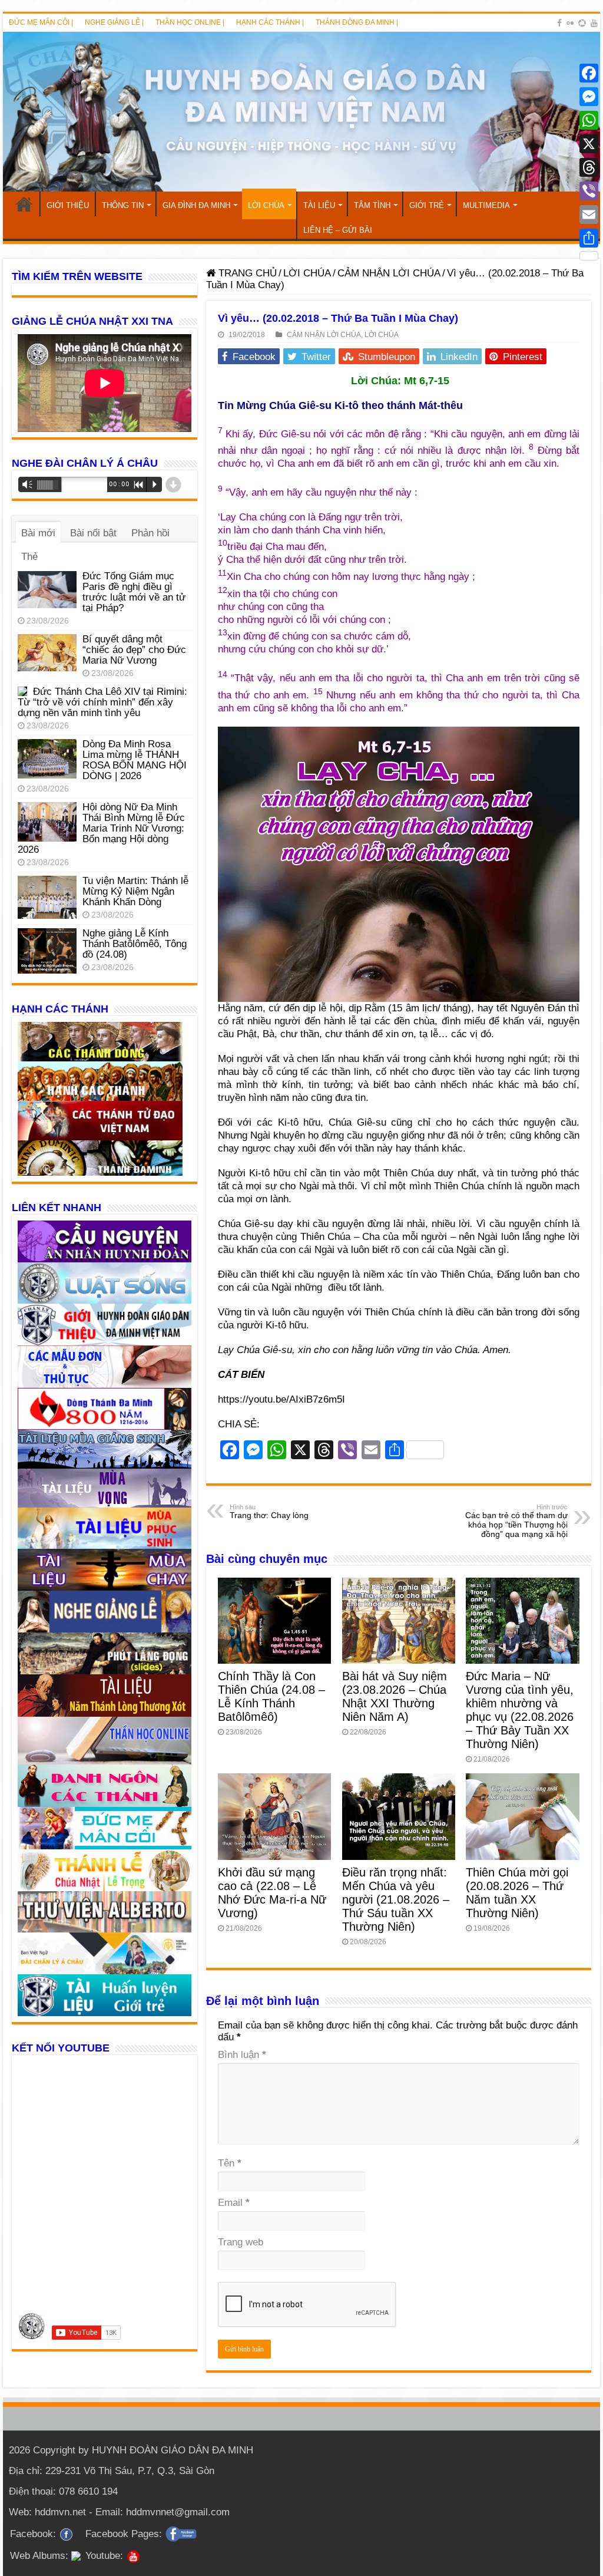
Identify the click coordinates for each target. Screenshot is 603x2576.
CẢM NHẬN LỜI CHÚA (389, 273)
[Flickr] (570, 23)
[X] (589, 144)
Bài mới (38, 533)
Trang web (241, 2242)
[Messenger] (589, 97)
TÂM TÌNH (372, 205)
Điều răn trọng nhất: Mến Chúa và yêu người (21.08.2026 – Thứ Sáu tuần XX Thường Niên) (396, 1899)
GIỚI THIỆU (68, 205)
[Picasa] (582, 23)
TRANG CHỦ (24, 204)
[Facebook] (559, 23)
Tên (230, 2163)
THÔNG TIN (123, 205)
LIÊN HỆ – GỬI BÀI (338, 230)
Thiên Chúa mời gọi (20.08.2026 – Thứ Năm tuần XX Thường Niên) (517, 1893)
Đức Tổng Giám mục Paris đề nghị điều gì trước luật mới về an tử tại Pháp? (134, 592)
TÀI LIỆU (319, 205)
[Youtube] (594, 23)
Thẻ (29, 557)
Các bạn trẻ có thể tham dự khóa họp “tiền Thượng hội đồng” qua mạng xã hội (516, 1521)
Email (234, 2203)
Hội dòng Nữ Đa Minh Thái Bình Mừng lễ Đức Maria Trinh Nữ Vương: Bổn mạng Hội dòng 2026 (101, 828)
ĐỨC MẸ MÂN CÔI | (41, 22)
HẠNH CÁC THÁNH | (270, 22)
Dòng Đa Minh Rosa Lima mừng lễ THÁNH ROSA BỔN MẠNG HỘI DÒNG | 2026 (135, 760)
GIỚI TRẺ (427, 205)
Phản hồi (150, 533)
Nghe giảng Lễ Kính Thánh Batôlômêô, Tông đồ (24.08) (135, 944)
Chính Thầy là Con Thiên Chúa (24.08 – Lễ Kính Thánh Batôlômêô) (271, 1696)
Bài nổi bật (93, 533)
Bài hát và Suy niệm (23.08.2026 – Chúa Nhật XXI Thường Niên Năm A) (395, 1696)
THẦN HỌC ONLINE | (190, 22)
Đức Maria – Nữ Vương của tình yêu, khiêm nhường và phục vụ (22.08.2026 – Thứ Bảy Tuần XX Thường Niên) (520, 1710)
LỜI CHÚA (266, 205)
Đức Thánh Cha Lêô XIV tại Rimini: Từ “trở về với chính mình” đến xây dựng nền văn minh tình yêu (102, 702)
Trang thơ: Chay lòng (269, 1512)
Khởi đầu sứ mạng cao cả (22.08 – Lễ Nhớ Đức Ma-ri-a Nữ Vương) (272, 1893)
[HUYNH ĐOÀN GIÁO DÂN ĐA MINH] (301, 112)
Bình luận (242, 2055)
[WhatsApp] (589, 120)
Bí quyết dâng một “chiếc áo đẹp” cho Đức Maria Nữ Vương (134, 650)
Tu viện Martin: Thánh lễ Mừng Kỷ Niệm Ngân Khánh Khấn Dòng (135, 891)
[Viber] (589, 191)
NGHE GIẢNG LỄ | (114, 22)
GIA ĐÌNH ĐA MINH (196, 205)
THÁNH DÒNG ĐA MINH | (357, 22)
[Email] (589, 215)
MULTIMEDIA (486, 205)
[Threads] (589, 167)
